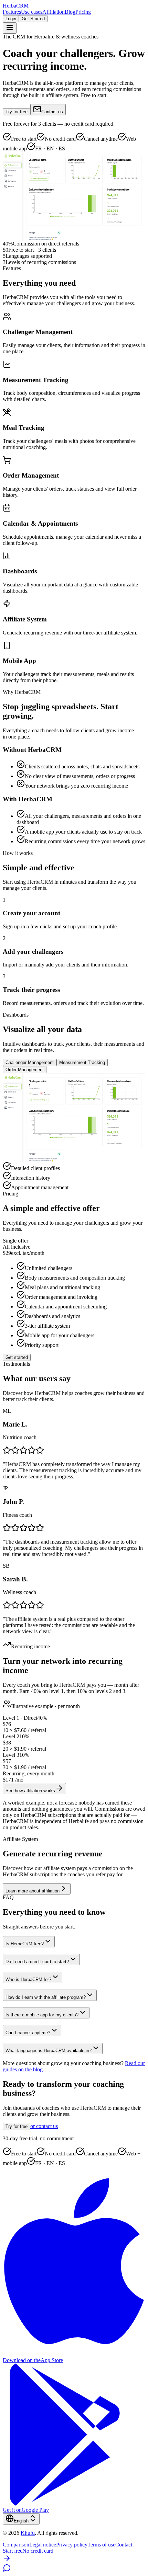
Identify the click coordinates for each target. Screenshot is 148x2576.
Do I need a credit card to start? (37, 1962)
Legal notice (43, 2545)
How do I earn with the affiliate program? (46, 1997)
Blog (70, 12)
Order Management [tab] (25, 1070)
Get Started (33, 19)
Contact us (52, 112)
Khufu (28, 2533)
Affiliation (54, 12)
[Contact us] (7, 2570)
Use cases (32, 12)
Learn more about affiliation (33, 1891)
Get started (17, 1357)
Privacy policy (72, 2545)
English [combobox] (21, 2521)
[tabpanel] (74, 1132)
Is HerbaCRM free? (25, 1944)
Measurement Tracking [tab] (82, 1062)
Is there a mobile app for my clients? (42, 2015)
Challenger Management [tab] (30, 1062)
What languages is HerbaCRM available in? (49, 2051)
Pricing (83, 12)
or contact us (44, 2126)
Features (12, 12)
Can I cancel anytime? (28, 2033)
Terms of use (101, 2545)
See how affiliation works (30, 1791)
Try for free (17, 112)
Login (11, 19)
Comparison (16, 2545)
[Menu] (10, 28)
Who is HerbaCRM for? (28, 1979)
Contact (124, 2545)
